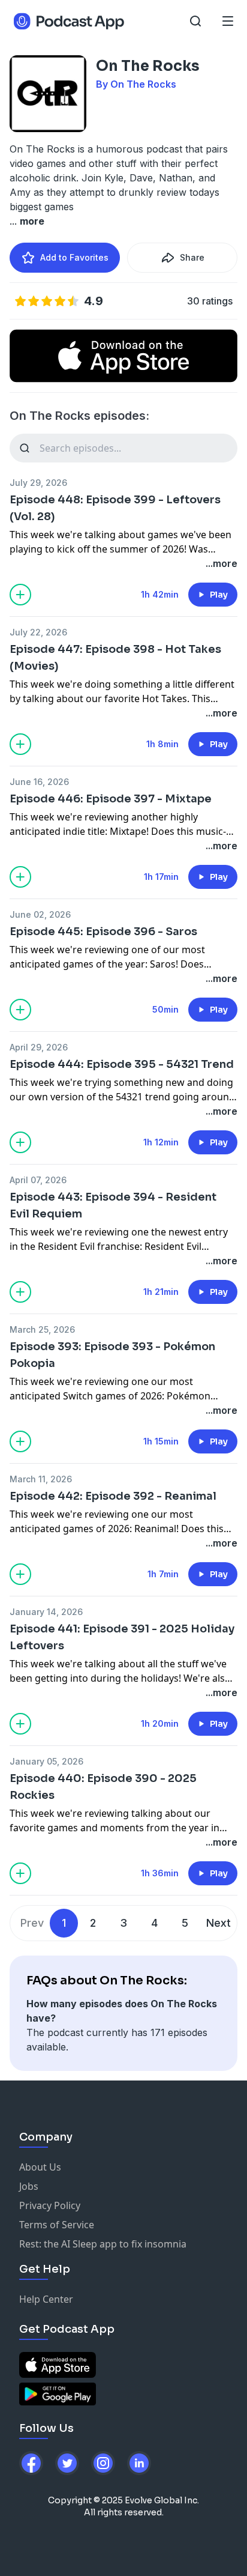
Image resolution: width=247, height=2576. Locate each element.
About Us (40, 2167)
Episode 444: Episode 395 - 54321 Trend (122, 1064)
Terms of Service (57, 2225)
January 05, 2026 (46, 1761)
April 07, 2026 (38, 1180)
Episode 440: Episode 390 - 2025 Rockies (103, 1787)
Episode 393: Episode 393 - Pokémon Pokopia (112, 1355)
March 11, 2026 (41, 1479)
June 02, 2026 (40, 914)
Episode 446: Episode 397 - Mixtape (111, 799)
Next (219, 1923)
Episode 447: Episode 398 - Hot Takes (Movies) (115, 658)
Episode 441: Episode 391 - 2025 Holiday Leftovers (122, 1637)
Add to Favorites (74, 257)
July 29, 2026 (38, 483)
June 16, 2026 (39, 782)
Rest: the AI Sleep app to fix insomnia (103, 2244)
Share (192, 257)
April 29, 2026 (39, 1047)
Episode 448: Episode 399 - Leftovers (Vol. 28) (115, 508)
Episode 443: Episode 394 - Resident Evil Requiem (113, 1205)
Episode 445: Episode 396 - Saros (103, 932)
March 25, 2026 (42, 1329)
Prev (32, 1923)
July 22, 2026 (38, 632)
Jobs (29, 2186)
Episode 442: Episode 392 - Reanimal (113, 1496)
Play (219, 595)
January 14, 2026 (46, 1612)
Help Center (46, 2299)
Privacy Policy (50, 2205)
